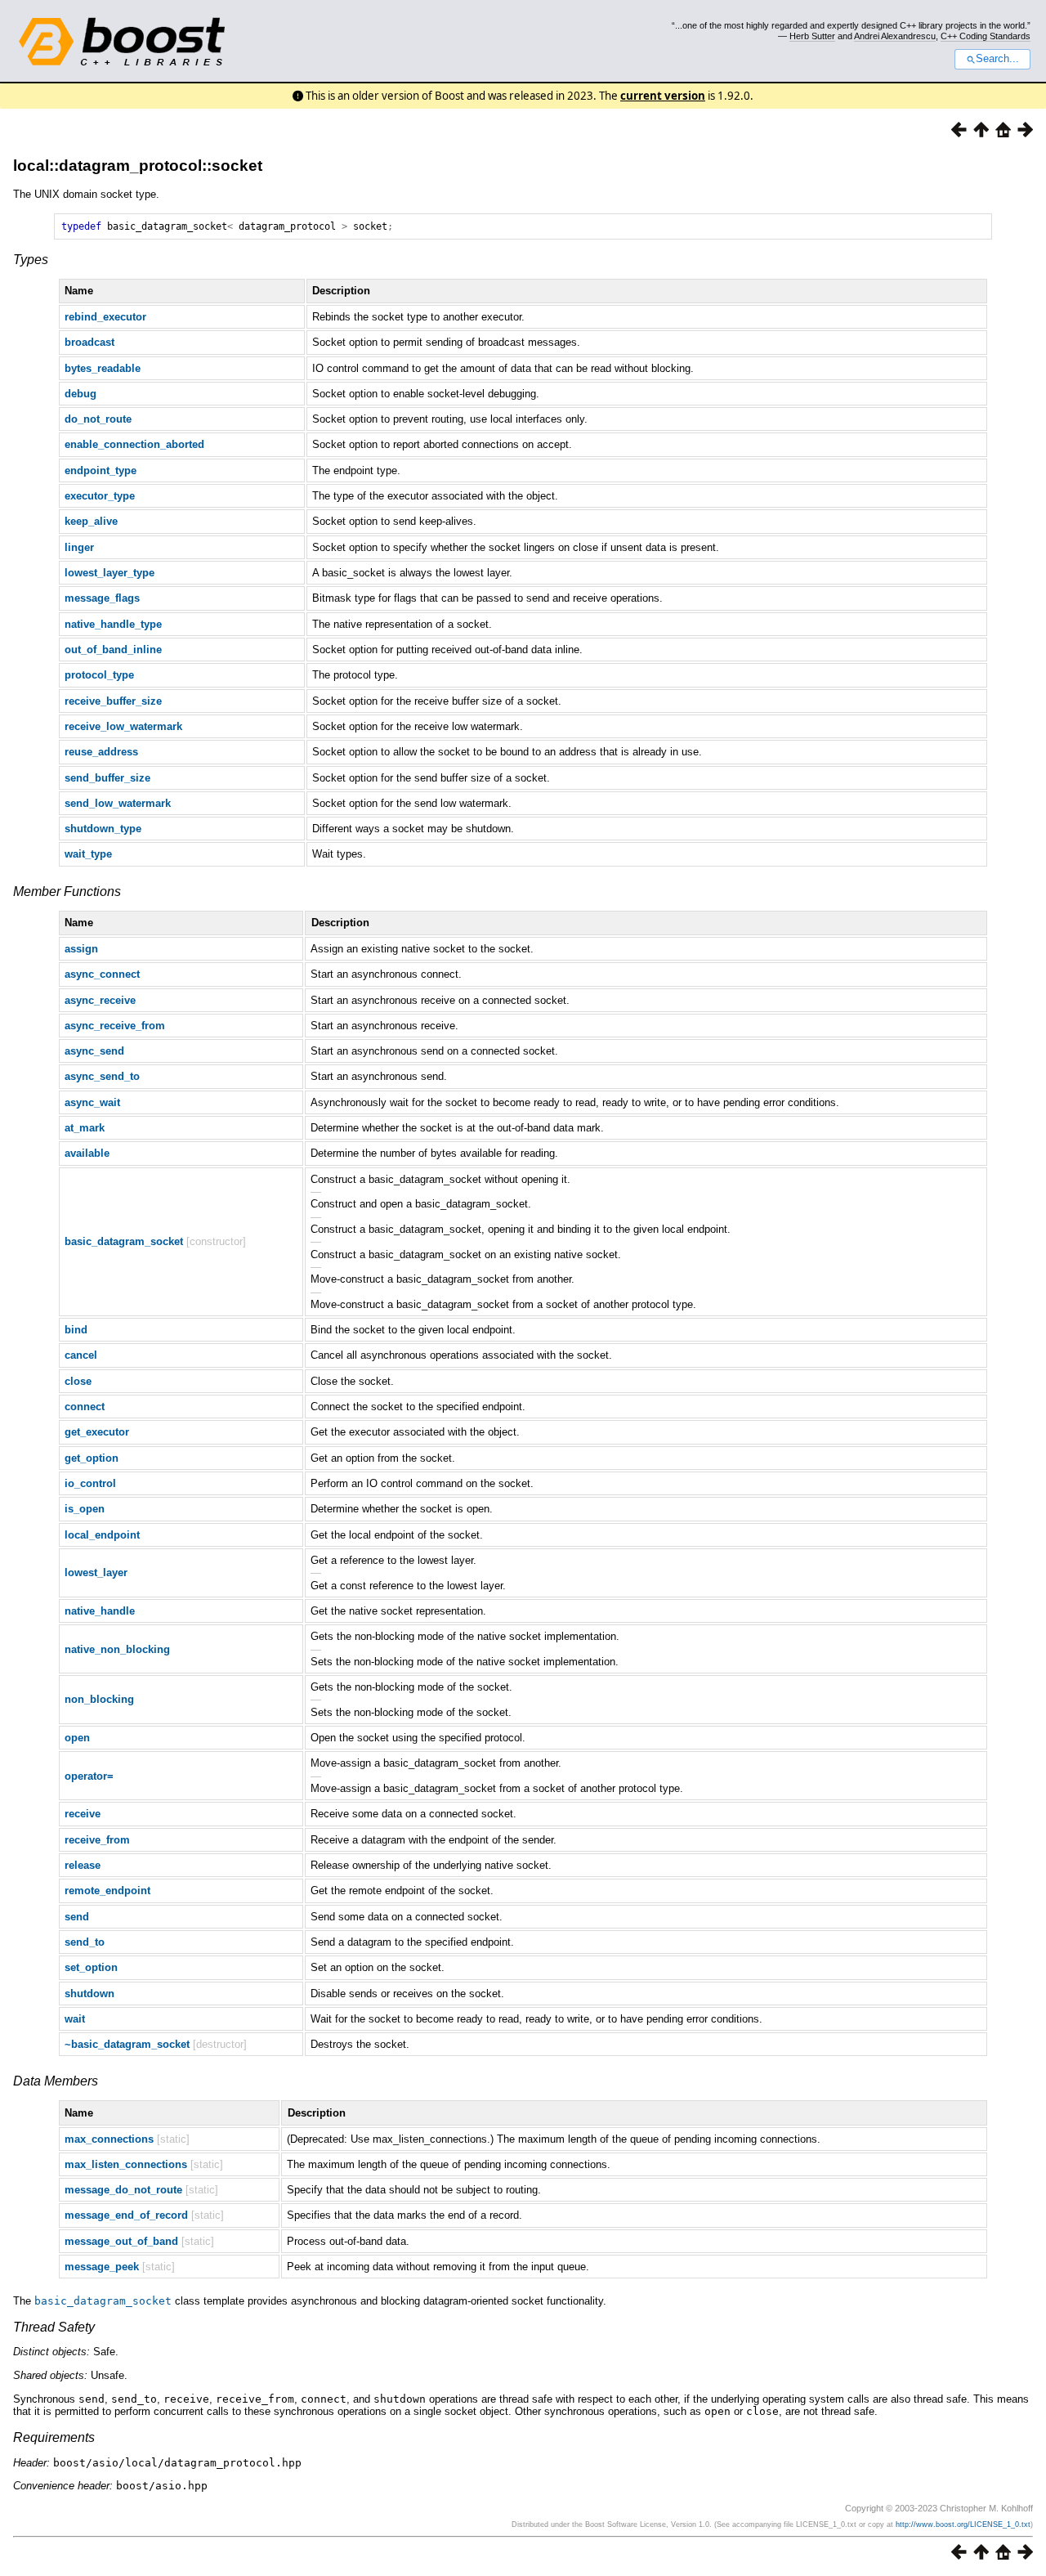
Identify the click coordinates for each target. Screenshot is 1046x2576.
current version (663, 96)
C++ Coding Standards (986, 36)
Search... (997, 59)
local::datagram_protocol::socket (138, 166)
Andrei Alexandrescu (895, 36)
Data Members (56, 2081)
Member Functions (67, 892)
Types (31, 260)
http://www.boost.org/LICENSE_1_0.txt (963, 2524)
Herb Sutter (812, 36)
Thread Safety (54, 2327)
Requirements (54, 2437)
